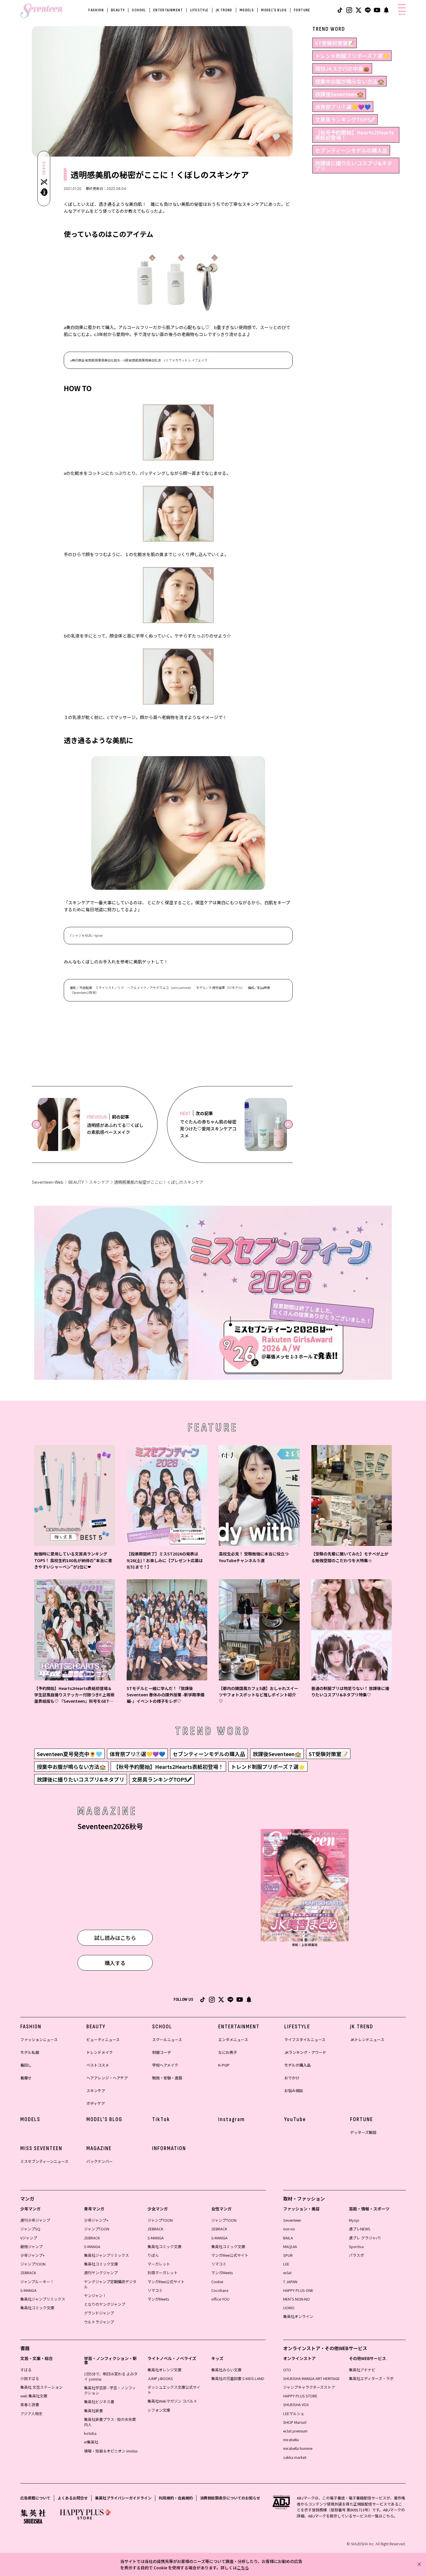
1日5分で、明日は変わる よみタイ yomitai (111, 2376)
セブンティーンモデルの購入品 (351, 150)
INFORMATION (169, 2148)
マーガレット (159, 2264)
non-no (289, 2229)
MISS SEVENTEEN (41, 2148)
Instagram (232, 2119)
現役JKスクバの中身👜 (342, 68)
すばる (26, 2370)
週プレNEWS (360, 2229)
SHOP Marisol (295, 2422)
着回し (26, 2065)
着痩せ (26, 2078)
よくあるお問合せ (73, 2498)
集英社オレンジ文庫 (164, 2370)
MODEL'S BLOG (274, 10)
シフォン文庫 (159, 2410)
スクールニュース (167, 2039)
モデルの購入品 (297, 2065)
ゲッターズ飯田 (363, 2132)
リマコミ (155, 2290)
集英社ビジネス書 (99, 2402)
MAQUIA (290, 2246)
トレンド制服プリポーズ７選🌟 (352, 56)
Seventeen (292, 2220)
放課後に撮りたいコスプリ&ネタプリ (354, 166)
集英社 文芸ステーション (41, 2387)
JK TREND (224, 10)
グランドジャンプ (99, 2313)
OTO (287, 2370)
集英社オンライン (298, 2316)
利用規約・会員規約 (176, 2498)
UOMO (289, 2308)
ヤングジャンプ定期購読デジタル (110, 2284)
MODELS (247, 10)
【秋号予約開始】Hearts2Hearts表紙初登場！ (354, 135)
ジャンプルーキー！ (37, 2282)
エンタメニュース (233, 2039)
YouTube (295, 2119)
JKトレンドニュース (367, 2039)
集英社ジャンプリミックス (43, 2299)
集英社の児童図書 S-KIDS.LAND (238, 2378)
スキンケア (99, 1182)
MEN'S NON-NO (296, 2299)
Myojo (354, 2220)
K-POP (224, 2065)
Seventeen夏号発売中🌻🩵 (69, 1754)
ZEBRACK (28, 2273)
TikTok (161, 2119)
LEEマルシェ (294, 2413)
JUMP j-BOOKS (160, 2378)
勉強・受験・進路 (167, 2078)
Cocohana (220, 2290)
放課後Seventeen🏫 (339, 94)
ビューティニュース (103, 2039)
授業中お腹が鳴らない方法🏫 (349, 81)
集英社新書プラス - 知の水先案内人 (110, 2422)
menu (402, 14)
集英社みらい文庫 (226, 2370)
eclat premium (295, 2431)
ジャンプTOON (33, 2264)
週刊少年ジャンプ (35, 2220)
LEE (286, 2264)
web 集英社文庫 (34, 2396)
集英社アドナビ (362, 2370)
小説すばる (30, 2378)
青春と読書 (30, 2405)
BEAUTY (118, 10)
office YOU (220, 2299)
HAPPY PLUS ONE (298, 2290)
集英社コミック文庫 (37, 2308)
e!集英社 (91, 2442)
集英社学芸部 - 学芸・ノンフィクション (110, 2390)
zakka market (295, 2457)
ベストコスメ (98, 2065)
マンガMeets (158, 2299)
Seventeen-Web (48, 1182)
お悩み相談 (294, 2091)
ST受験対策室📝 (335, 43)
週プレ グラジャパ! (365, 2238)
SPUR (288, 2255)
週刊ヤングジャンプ (101, 2273)
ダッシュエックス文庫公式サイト (174, 2390)
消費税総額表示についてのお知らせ (230, 2498)
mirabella (291, 2440)
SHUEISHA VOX (296, 2405)
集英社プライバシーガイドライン (123, 2498)
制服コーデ (162, 2052)
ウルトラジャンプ (99, 2322)
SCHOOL (139, 10)
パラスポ (356, 2255)
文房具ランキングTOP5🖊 (345, 119)
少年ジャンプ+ (32, 2255)
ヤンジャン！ (95, 2295)
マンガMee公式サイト (166, 2282)
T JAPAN (290, 2282)
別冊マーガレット (163, 2273)
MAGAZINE (99, 2148)
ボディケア (96, 2103)
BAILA (288, 2238)
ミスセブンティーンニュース (44, 2161)
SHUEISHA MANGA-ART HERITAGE (311, 2378)
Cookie (217, 2282)
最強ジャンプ (31, 2246)
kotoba (90, 2433)
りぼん (153, 2255)
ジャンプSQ (30, 2229)
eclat (287, 2273)
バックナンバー (100, 2161)
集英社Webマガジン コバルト (172, 2401)
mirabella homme (298, 2448)
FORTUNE (302, 10)
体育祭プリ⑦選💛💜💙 (343, 107)
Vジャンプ (29, 2238)
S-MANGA (28, 2290)
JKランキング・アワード (305, 2052)
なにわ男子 (228, 2052)
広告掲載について (35, 2498)
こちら (243, 2568)
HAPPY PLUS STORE (300, 2396)
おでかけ (292, 2078)
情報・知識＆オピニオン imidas (111, 2451)
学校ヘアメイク (165, 2065)
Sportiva (356, 2246)
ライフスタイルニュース (305, 2039)
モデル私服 (30, 2052)
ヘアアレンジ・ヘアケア (107, 2078)
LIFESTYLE (199, 10)
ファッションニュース (39, 2039)
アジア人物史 (31, 2413)
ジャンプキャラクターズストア (309, 2387)
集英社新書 (93, 2411)
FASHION (96, 10)
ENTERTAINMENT (168, 10)
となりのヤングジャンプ (105, 2304)
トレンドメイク (100, 2052)
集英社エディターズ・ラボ (371, 2378)
